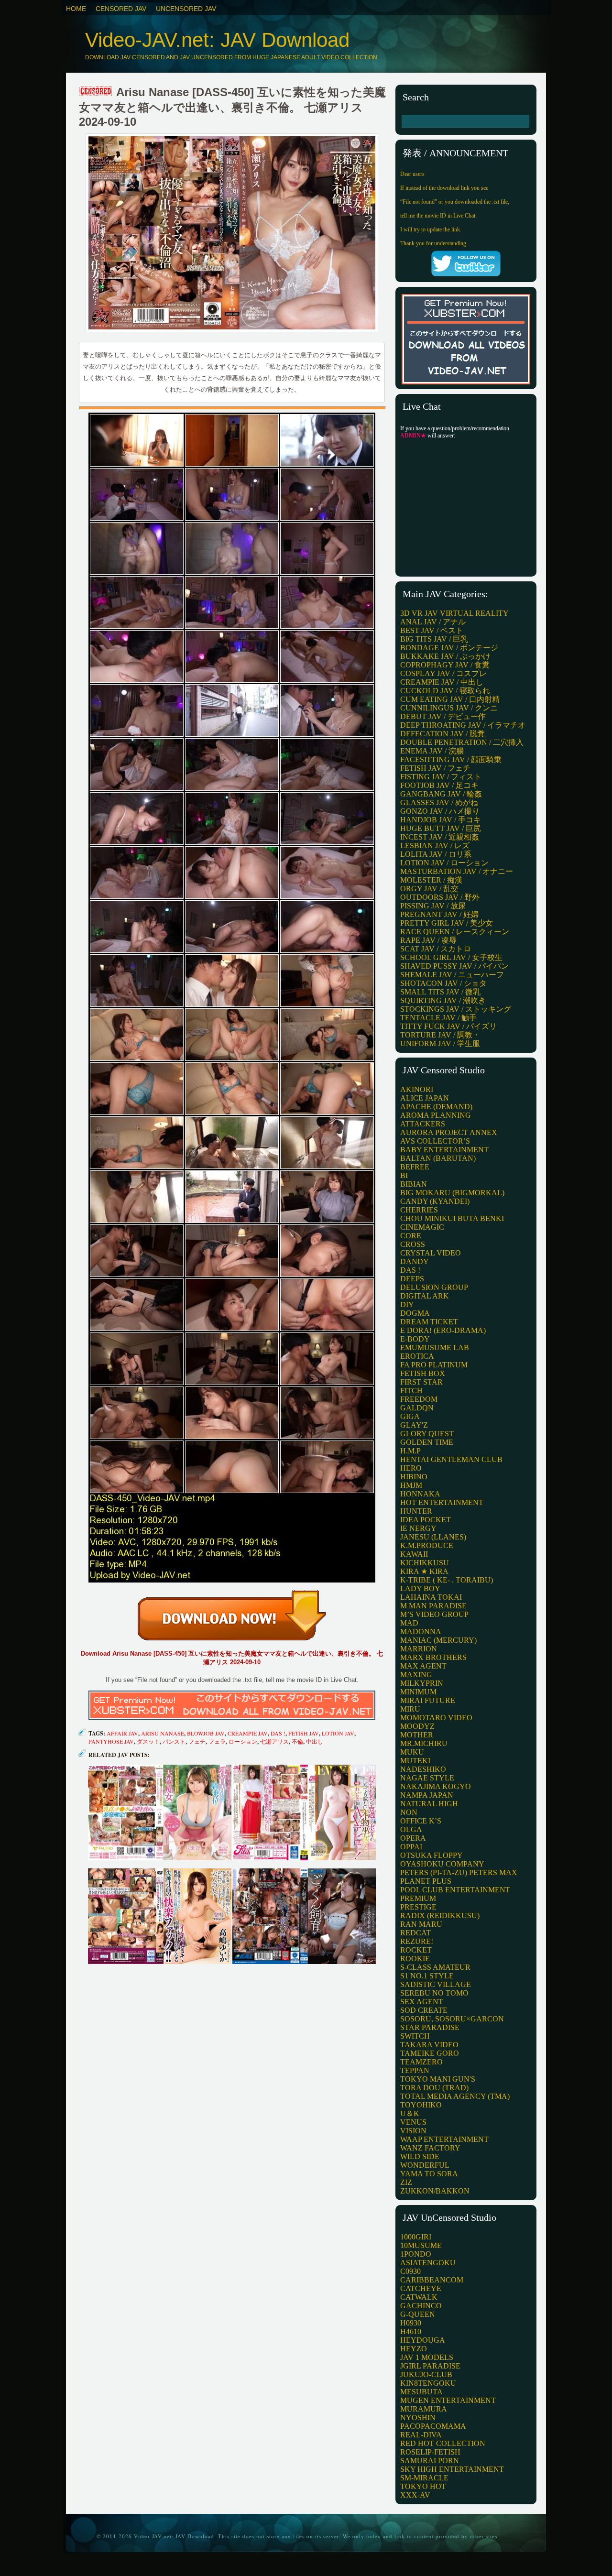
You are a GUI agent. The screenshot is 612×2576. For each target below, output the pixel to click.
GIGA (410, 1416)
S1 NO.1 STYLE (427, 1976)
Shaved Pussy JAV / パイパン (454, 966)
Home (76, 9)
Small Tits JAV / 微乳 (440, 992)
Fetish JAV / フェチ (435, 768)
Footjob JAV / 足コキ (439, 785)
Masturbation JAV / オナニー (457, 871)
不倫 (297, 1741)
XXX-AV (415, 2495)
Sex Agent (422, 2002)
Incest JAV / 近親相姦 (440, 837)
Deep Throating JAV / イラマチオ (463, 725)
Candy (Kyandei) (435, 1201)
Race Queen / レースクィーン (455, 932)
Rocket (416, 1950)
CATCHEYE (421, 2288)
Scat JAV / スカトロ (436, 949)
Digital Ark (425, 1296)
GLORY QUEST (427, 1434)
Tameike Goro (430, 2053)
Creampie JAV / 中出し (442, 682)
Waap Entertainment (444, 2139)
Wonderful (425, 2165)
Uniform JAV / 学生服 (440, 1043)
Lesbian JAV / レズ (435, 846)
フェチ (197, 1741)
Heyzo (414, 2349)
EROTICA (417, 1356)
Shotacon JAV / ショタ (443, 983)
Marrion (419, 1649)
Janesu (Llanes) (433, 1537)
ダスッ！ (148, 1741)
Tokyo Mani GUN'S (438, 2079)
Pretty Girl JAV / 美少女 (447, 923)
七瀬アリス (274, 1741)
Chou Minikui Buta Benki (452, 1218)
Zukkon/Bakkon (435, 2191)
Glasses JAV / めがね (439, 802)
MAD (409, 1623)
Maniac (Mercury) (438, 1640)
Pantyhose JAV (111, 1741)
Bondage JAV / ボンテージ (449, 648)
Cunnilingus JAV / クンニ (449, 708)
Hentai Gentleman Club (451, 1459)
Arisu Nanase (163, 1733)
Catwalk (419, 2297)
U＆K (410, 2113)
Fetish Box (423, 1373)
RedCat (415, 1933)
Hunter (416, 1511)
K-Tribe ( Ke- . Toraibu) (447, 1580)
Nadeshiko (423, 1769)
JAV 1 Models (427, 2357)
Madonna (421, 1632)
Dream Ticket (429, 1322)
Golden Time (427, 1442)
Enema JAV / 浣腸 (432, 751)
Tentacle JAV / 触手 (438, 1018)
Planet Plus (426, 1881)
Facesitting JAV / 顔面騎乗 (451, 759)
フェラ (217, 1741)
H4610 (411, 2331)
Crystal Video (431, 1253)
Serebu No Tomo (434, 1993)
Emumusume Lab (435, 1348)
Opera (413, 1838)
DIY (407, 1304)
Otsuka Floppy (432, 1855)
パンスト (174, 1741)
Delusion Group (434, 1287)
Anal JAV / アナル (433, 622)
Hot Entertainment (442, 1502)
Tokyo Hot (423, 2486)
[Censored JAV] (96, 92)
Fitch (411, 1391)
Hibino (414, 1477)
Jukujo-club (426, 2374)
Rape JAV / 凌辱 (428, 940)
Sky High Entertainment (452, 2469)
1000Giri (416, 2237)
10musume (421, 2245)
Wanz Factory (430, 2148)
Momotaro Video (436, 1718)
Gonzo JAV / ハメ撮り (440, 811)
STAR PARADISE (430, 2027)
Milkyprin (422, 1683)
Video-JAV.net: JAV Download (217, 40)
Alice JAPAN (425, 1098)
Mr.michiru (424, 1743)
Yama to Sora (429, 2174)
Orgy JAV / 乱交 (429, 889)
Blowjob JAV (206, 1733)
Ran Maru (421, 1924)
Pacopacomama (433, 2426)
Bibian (414, 1184)
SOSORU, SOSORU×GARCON (452, 2019)
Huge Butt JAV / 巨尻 (441, 828)
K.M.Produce (427, 1545)
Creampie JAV (248, 1733)
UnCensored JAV (186, 9)
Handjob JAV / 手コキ (441, 820)
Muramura (424, 2409)
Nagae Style (427, 1778)
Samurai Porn (430, 2461)
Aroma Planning (436, 1115)
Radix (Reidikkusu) (440, 1916)
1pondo (416, 2254)
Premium (418, 1898)
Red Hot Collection (443, 2443)
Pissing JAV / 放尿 (433, 906)
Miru (410, 1709)
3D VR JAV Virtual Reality (454, 613)
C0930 (410, 2271)
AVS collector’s (435, 1141)
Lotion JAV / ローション (444, 863)
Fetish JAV (304, 1733)
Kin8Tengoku (428, 2383)
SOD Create (424, 2010)
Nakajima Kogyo (436, 1786)
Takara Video (429, 2045)
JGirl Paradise (430, 2366)
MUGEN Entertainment (448, 2400)
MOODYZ (417, 1726)
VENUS (413, 2122)
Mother (417, 1735)
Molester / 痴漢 (431, 880)
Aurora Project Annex (449, 1132)
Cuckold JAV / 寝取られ (445, 691)
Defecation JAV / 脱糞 (443, 734)
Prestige (418, 1907)
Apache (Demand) (436, 1107)
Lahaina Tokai (431, 1597)
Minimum (418, 1692)
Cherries (419, 1210)
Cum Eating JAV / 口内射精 (450, 699)
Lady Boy (420, 1588)
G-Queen (418, 2314)
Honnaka (420, 1494)
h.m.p (410, 1451)
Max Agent (423, 1666)
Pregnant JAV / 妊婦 (439, 914)
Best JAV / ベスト (432, 630)
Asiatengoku (428, 2263)
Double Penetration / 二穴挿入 (462, 742)
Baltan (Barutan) (438, 1158)
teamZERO (421, 2062)
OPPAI (411, 1847)
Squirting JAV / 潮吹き (443, 1000)
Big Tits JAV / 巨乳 (434, 639)
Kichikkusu (425, 1563)
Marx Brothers (433, 1657)
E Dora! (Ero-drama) (443, 1330)
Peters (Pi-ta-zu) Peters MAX (459, 1872)
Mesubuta (421, 2392)
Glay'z (414, 1425)
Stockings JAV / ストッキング (456, 1009)
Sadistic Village (436, 1984)
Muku (412, 1752)
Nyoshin (418, 2418)
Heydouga (423, 2340)
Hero (411, 1468)
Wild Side (420, 2156)
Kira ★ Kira (424, 1571)
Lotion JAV (338, 1733)
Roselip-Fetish (430, 2452)
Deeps (412, 1279)
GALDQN (417, 1408)
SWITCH (415, 2036)
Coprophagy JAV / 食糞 (445, 665)
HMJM (411, 1485)
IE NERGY (418, 1528)
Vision (413, 2131)
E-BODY (415, 1339)
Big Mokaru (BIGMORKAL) (452, 1193)
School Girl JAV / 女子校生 (451, 957)
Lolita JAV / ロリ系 (436, 854)
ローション (243, 1741)
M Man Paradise (433, 1606)
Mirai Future (428, 1700)
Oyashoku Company (442, 1864)
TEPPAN (415, 2070)
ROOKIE (415, 1959)
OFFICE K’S (421, 1821)
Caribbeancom (432, 2280)
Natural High (429, 1804)
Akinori (417, 1089)
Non (409, 1812)
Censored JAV (121, 9)
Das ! (278, 1733)
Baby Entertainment (444, 1150)
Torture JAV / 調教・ (440, 1035)
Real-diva (421, 2435)
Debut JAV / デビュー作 (443, 716)
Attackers (423, 1124)
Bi (404, 1175)
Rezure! (417, 1941)
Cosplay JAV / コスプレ (443, 673)
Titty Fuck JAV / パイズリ (448, 1026)
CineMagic (422, 1227)
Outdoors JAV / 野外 (440, 897)
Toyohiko (421, 2105)
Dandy (415, 1261)
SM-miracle (424, 2478)
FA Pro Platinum (434, 1365)
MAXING (416, 1675)
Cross (413, 1244)
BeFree (415, 1167)
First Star (421, 1382)
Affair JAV (122, 1733)
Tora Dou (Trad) (434, 2088)
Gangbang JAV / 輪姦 (441, 794)
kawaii (414, 1554)
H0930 (411, 2323)
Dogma (415, 1313)
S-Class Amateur (435, 1967)
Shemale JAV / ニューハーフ (452, 975)
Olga (411, 1829)
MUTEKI (415, 1761)
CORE (411, 1236)
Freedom (419, 1399)
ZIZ (406, 2182)
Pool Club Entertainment (455, 1890)
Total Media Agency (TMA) (455, 2096)
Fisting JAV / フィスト (441, 777)
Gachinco (421, 2306)
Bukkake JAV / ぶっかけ (445, 656)
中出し (315, 1741)
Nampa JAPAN (427, 1795)
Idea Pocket (426, 1520)
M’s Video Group (434, 1614)
